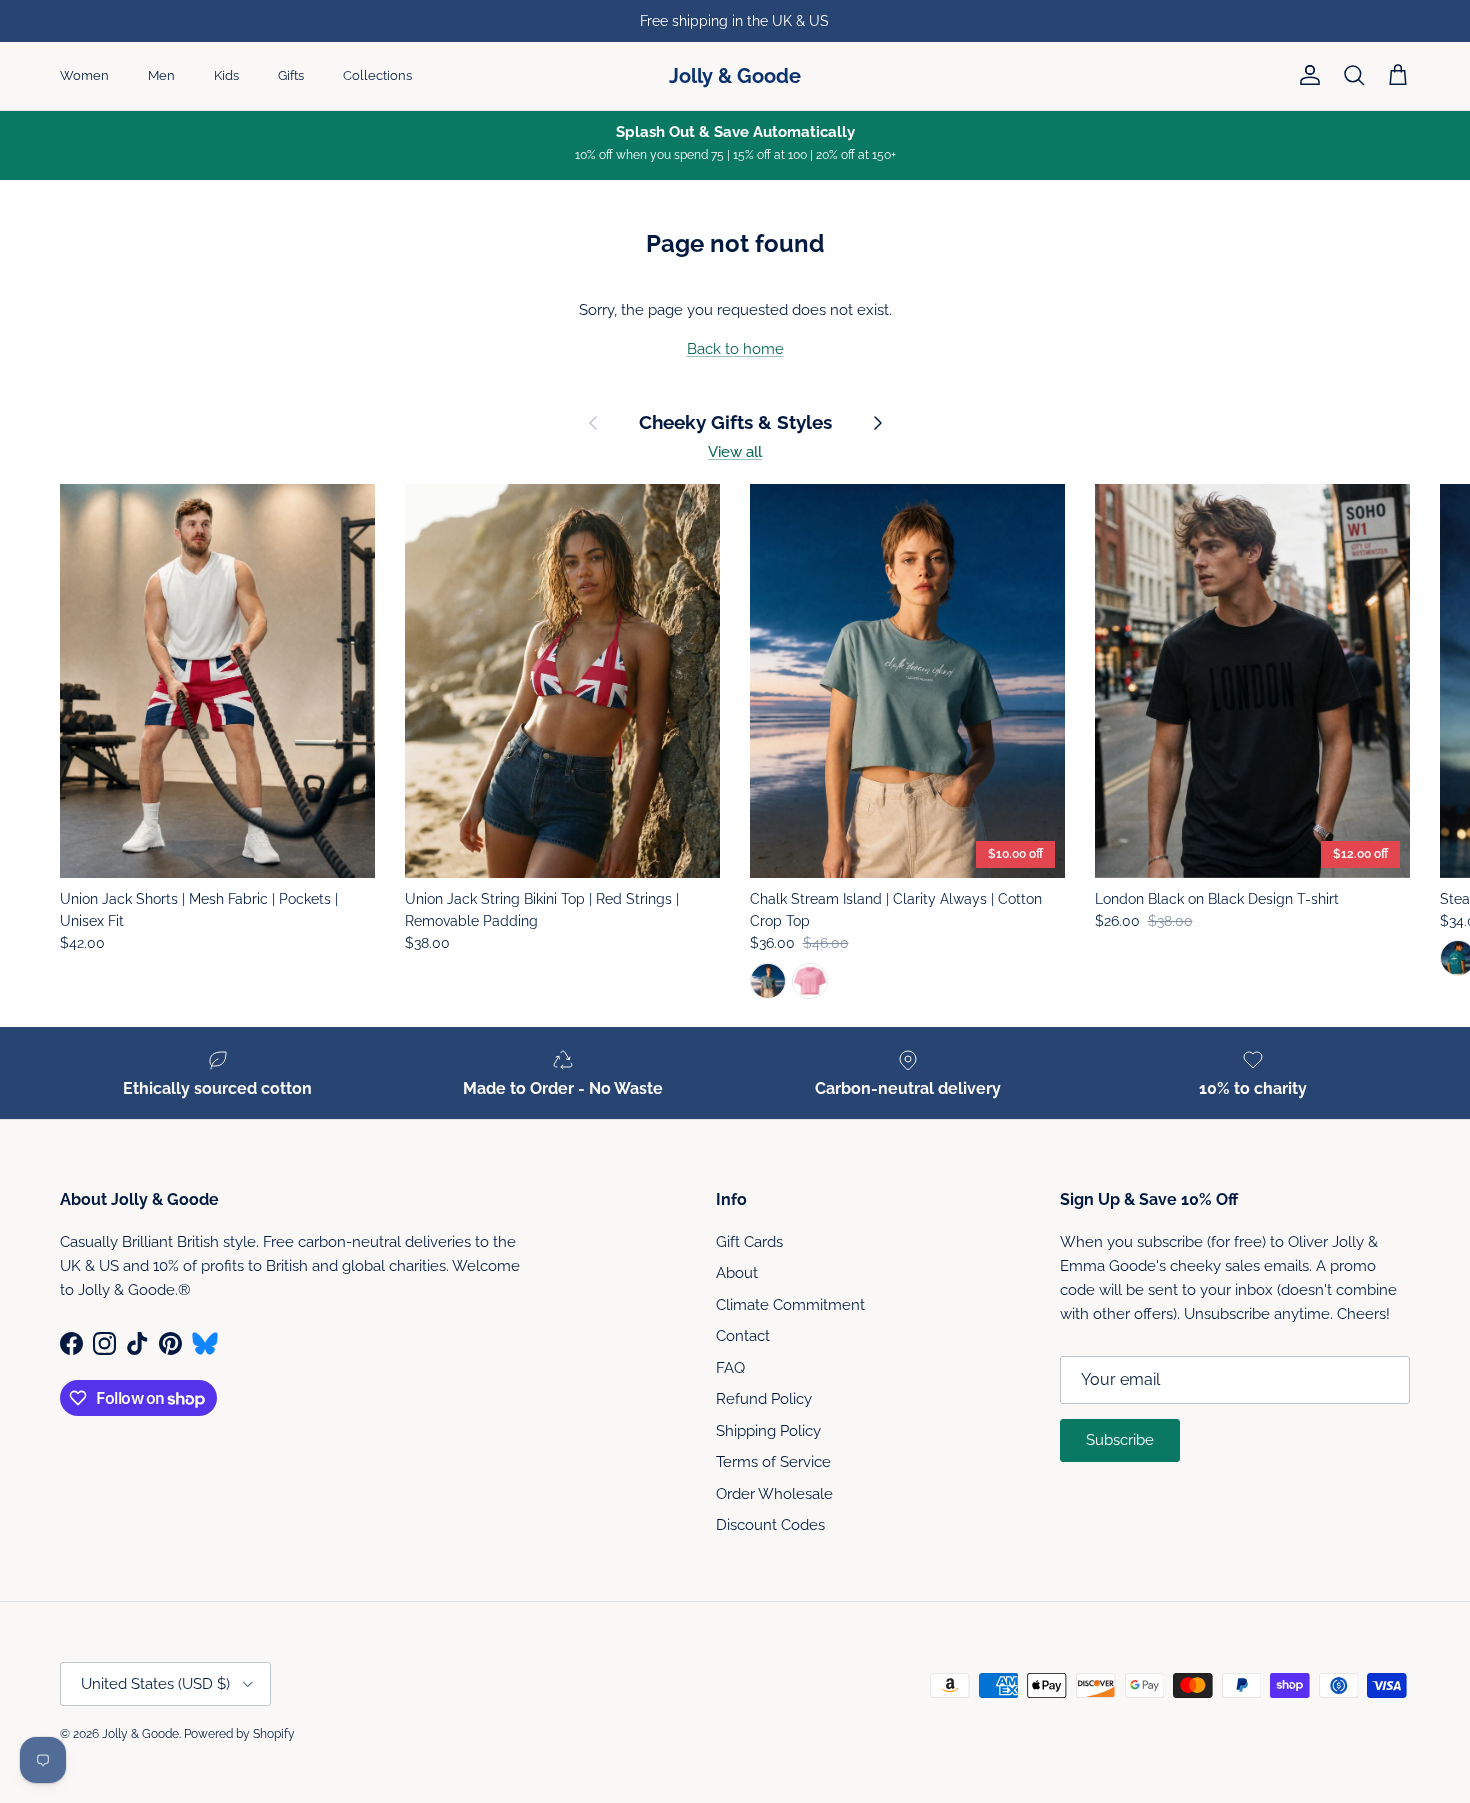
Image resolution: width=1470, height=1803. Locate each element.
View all (735, 452)
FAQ (730, 1368)
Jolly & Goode (140, 1734)
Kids (226, 75)
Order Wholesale (774, 1494)
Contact (743, 1336)
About (737, 1273)
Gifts (291, 75)
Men (161, 75)
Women (84, 75)
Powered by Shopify (239, 1734)
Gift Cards (749, 1242)
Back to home (735, 349)
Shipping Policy (768, 1431)
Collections (377, 75)
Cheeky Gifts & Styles (735, 422)
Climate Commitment (790, 1305)
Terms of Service (773, 1462)
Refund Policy (764, 1399)
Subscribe (1120, 1440)
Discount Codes (770, 1525)
